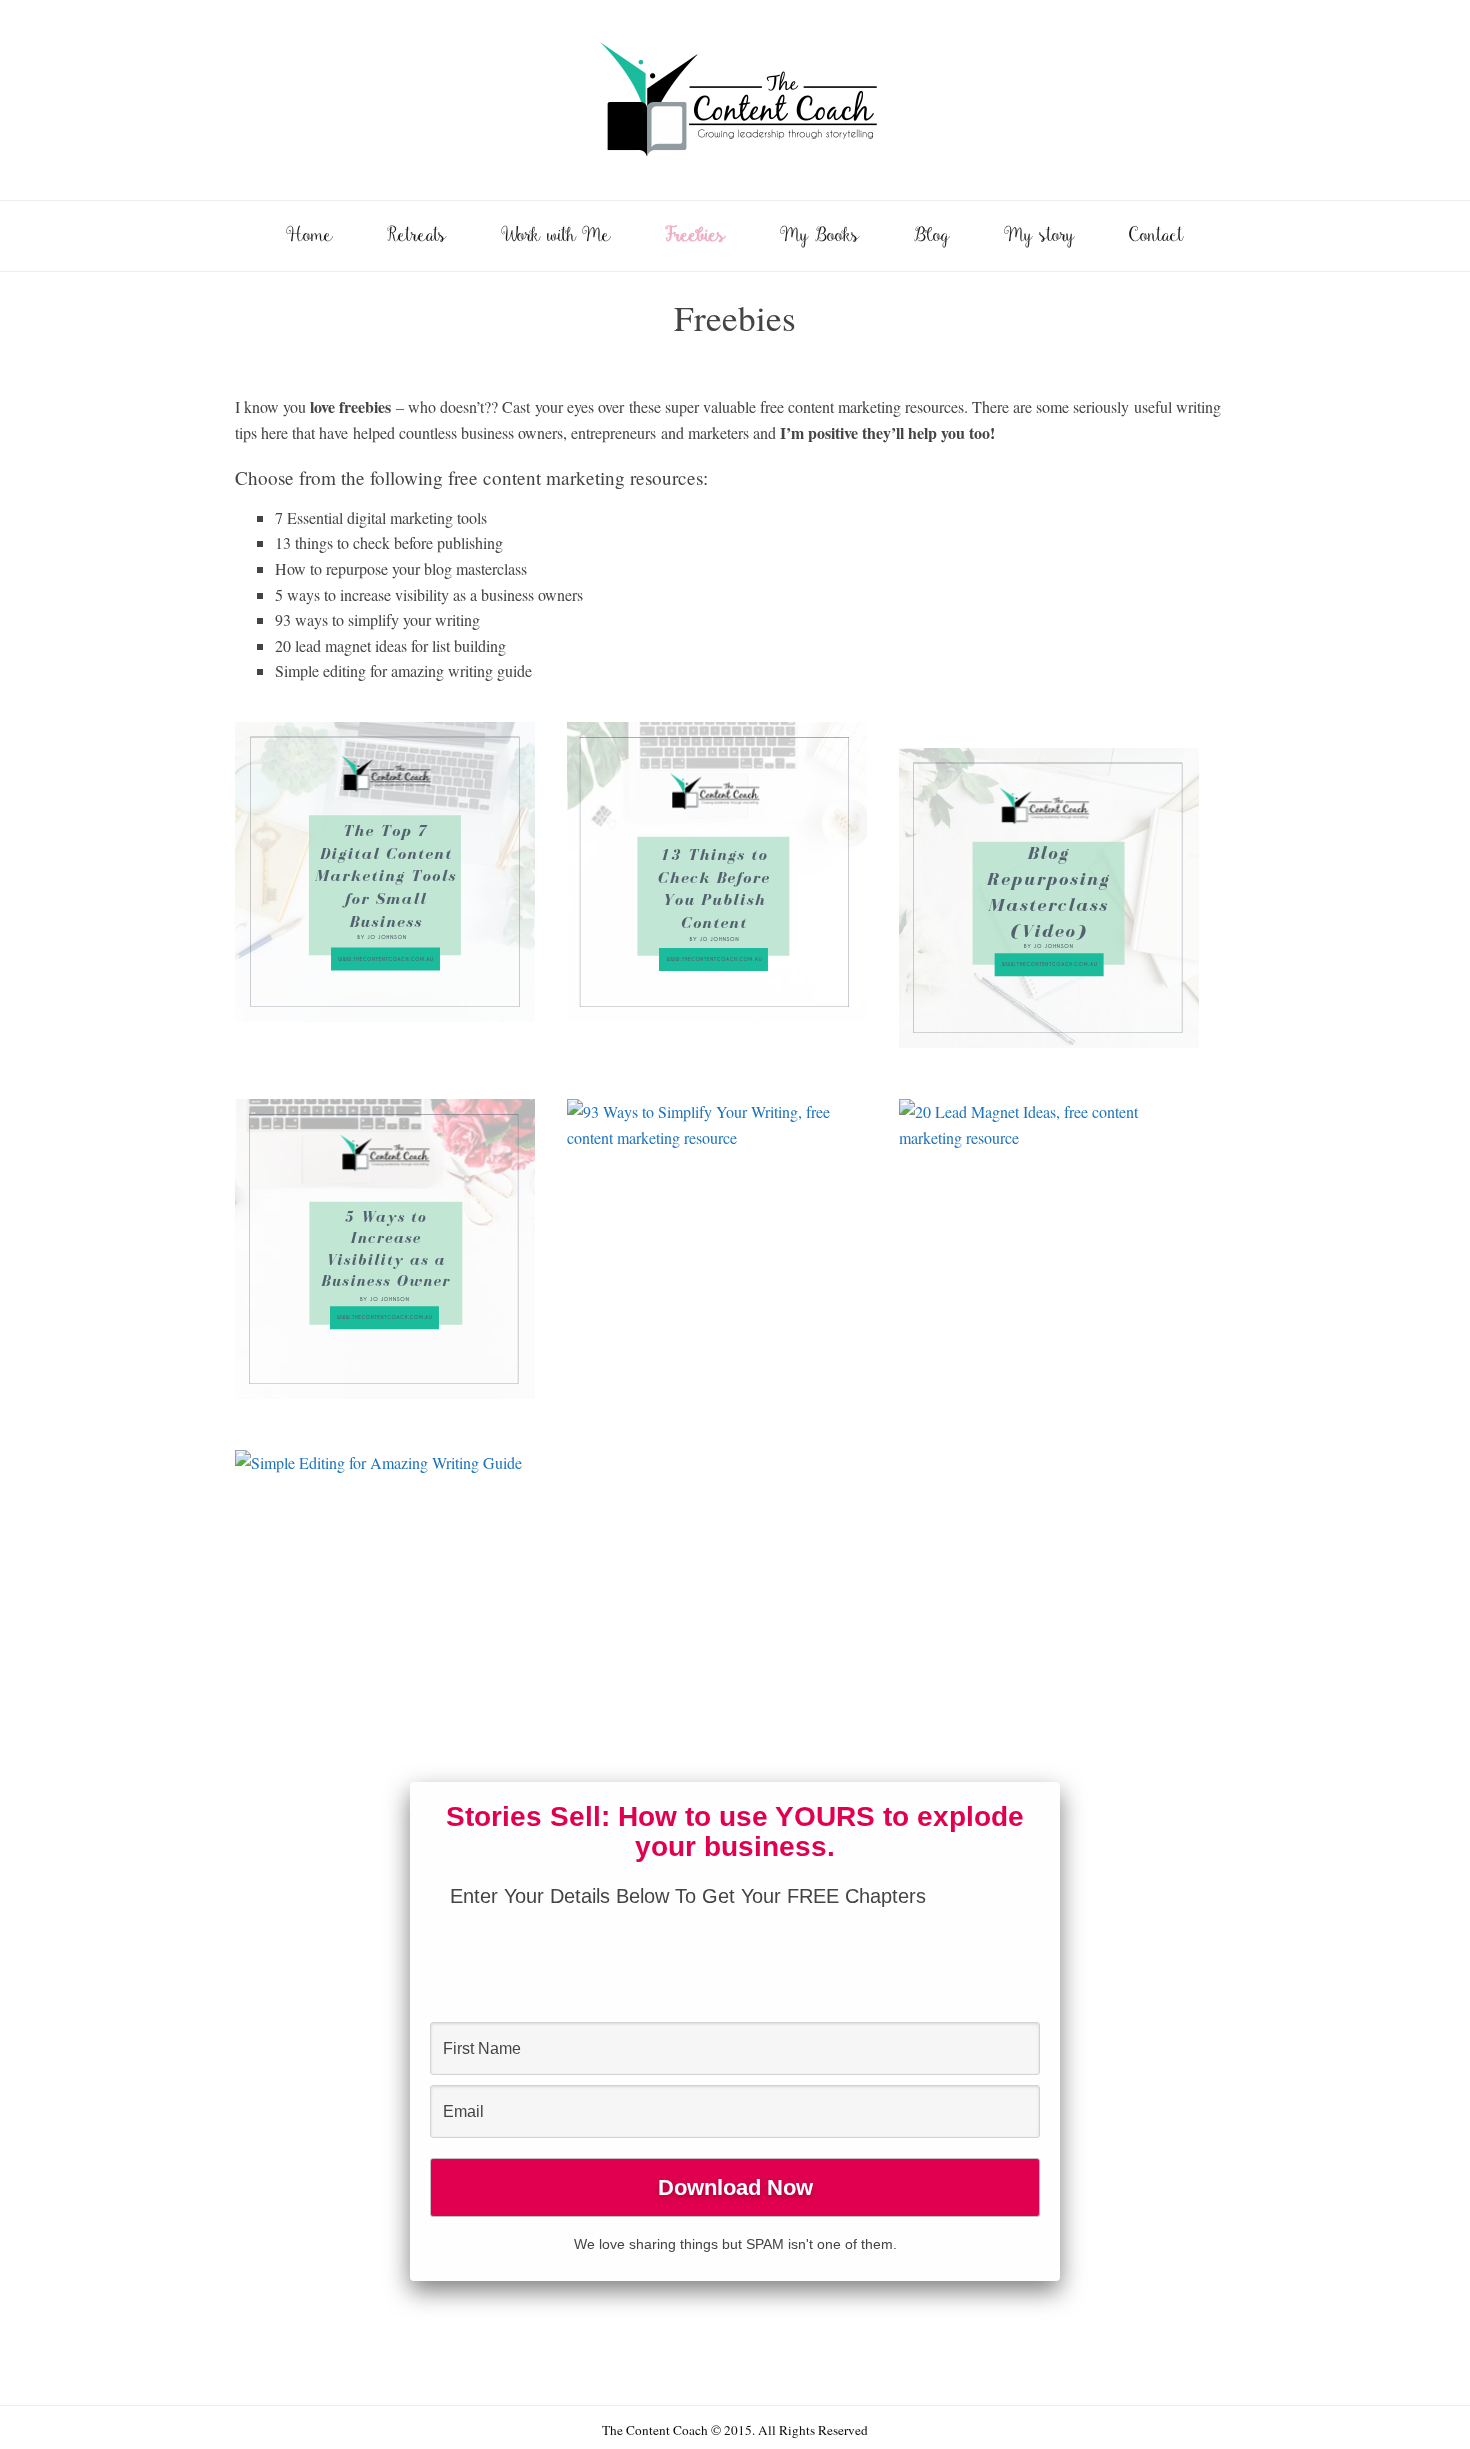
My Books (820, 236)
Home (309, 236)
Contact (1156, 236)
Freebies (695, 236)
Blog (932, 236)
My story (1039, 236)
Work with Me (556, 236)
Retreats (417, 236)
